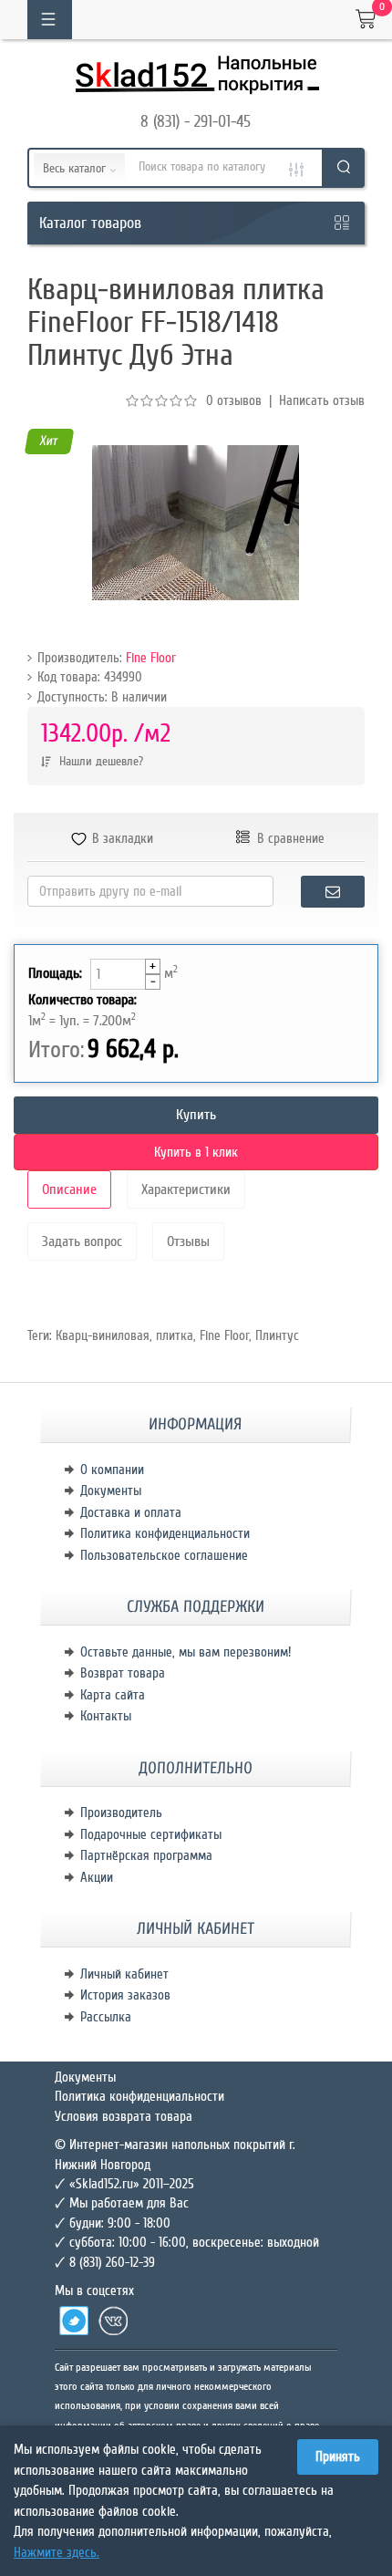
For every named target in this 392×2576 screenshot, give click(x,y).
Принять (338, 2457)
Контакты (106, 1716)
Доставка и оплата (131, 1512)
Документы (111, 1491)
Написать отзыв (322, 400)
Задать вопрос (82, 1241)
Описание (69, 1189)
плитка (175, 1335)
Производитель (121, 1813)
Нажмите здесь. (57, 2552)
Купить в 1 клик (196, 1152)
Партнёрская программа (146, 1855)
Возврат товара (123, 1673)
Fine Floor (151, 658)
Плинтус (277, 1335)
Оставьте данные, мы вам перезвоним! (186, 1652)
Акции (97, 1877)
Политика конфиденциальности (165, 1533)
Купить (196, 1115)
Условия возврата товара (124, 2116)
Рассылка (106, 2017)
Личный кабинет (124, 1974)
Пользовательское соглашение (164, 1555)
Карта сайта (113, 1695)
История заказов (125, 1995)
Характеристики (186, 1189)
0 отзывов (234, 400)
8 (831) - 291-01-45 (196, 121)
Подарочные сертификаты (151, 1834)
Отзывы (188, 1241)
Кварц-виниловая (103, 1335)
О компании (112, 1470)
